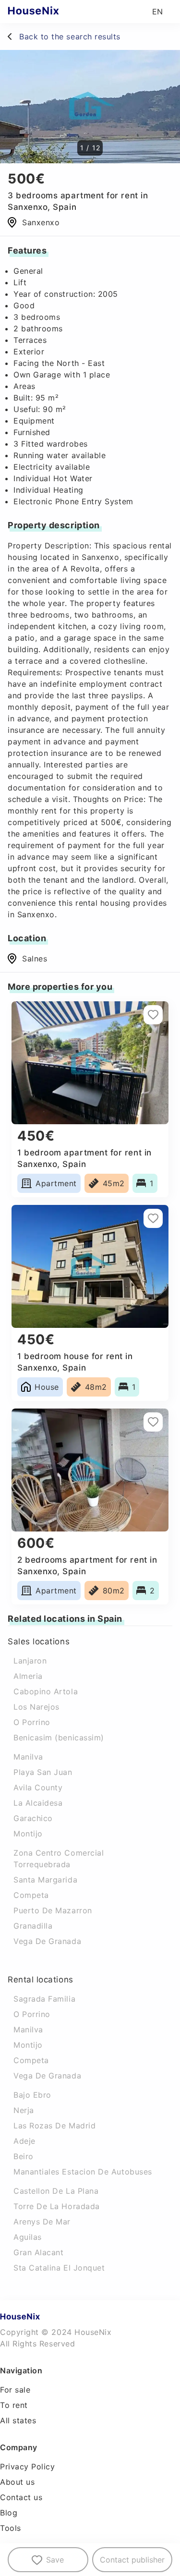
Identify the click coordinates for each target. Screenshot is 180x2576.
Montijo (28, 1834)
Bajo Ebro (32, 2095)
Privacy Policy (28, 2467)
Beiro (24, 2156)
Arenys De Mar (42, 2222)
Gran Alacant (38, 2252)
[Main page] (52, 12)
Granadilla (33, 1926)
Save (55, 2560)
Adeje (24, 2141)
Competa (31, 1895)
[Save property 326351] (153, 1422)
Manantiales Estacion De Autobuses (83, 2172)
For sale (15, 2390)
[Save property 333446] (153, 1218)
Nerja (24, 2110)
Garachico (33, 1818)
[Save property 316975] (153, 1015)
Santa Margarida (45, 1880)
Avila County (38, 1787)
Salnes (35, 959)
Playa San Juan (43, 1772)
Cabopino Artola (46, 1691)
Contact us (21, 2497)
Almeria (28, 1676)
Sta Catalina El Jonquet (59, 2268)
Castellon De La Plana (56, 2191)
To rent (14, 2405)
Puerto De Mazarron (53, 1910)
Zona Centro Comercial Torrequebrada (59, 1859)
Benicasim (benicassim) (59, 1738)
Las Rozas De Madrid (54, 2126)
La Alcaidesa (38, 1803)
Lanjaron (30, 1661)
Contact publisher (132, 2560)
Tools (11, 2528)
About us (17, 2482)
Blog (9, 2513)
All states (18, 2420)
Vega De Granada (47, 1941)
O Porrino (32, 1722)
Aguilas (28, 2237)
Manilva (28, 1757)
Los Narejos (36, 1707)
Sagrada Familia (44, 1999)
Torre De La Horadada (57, 2206)
